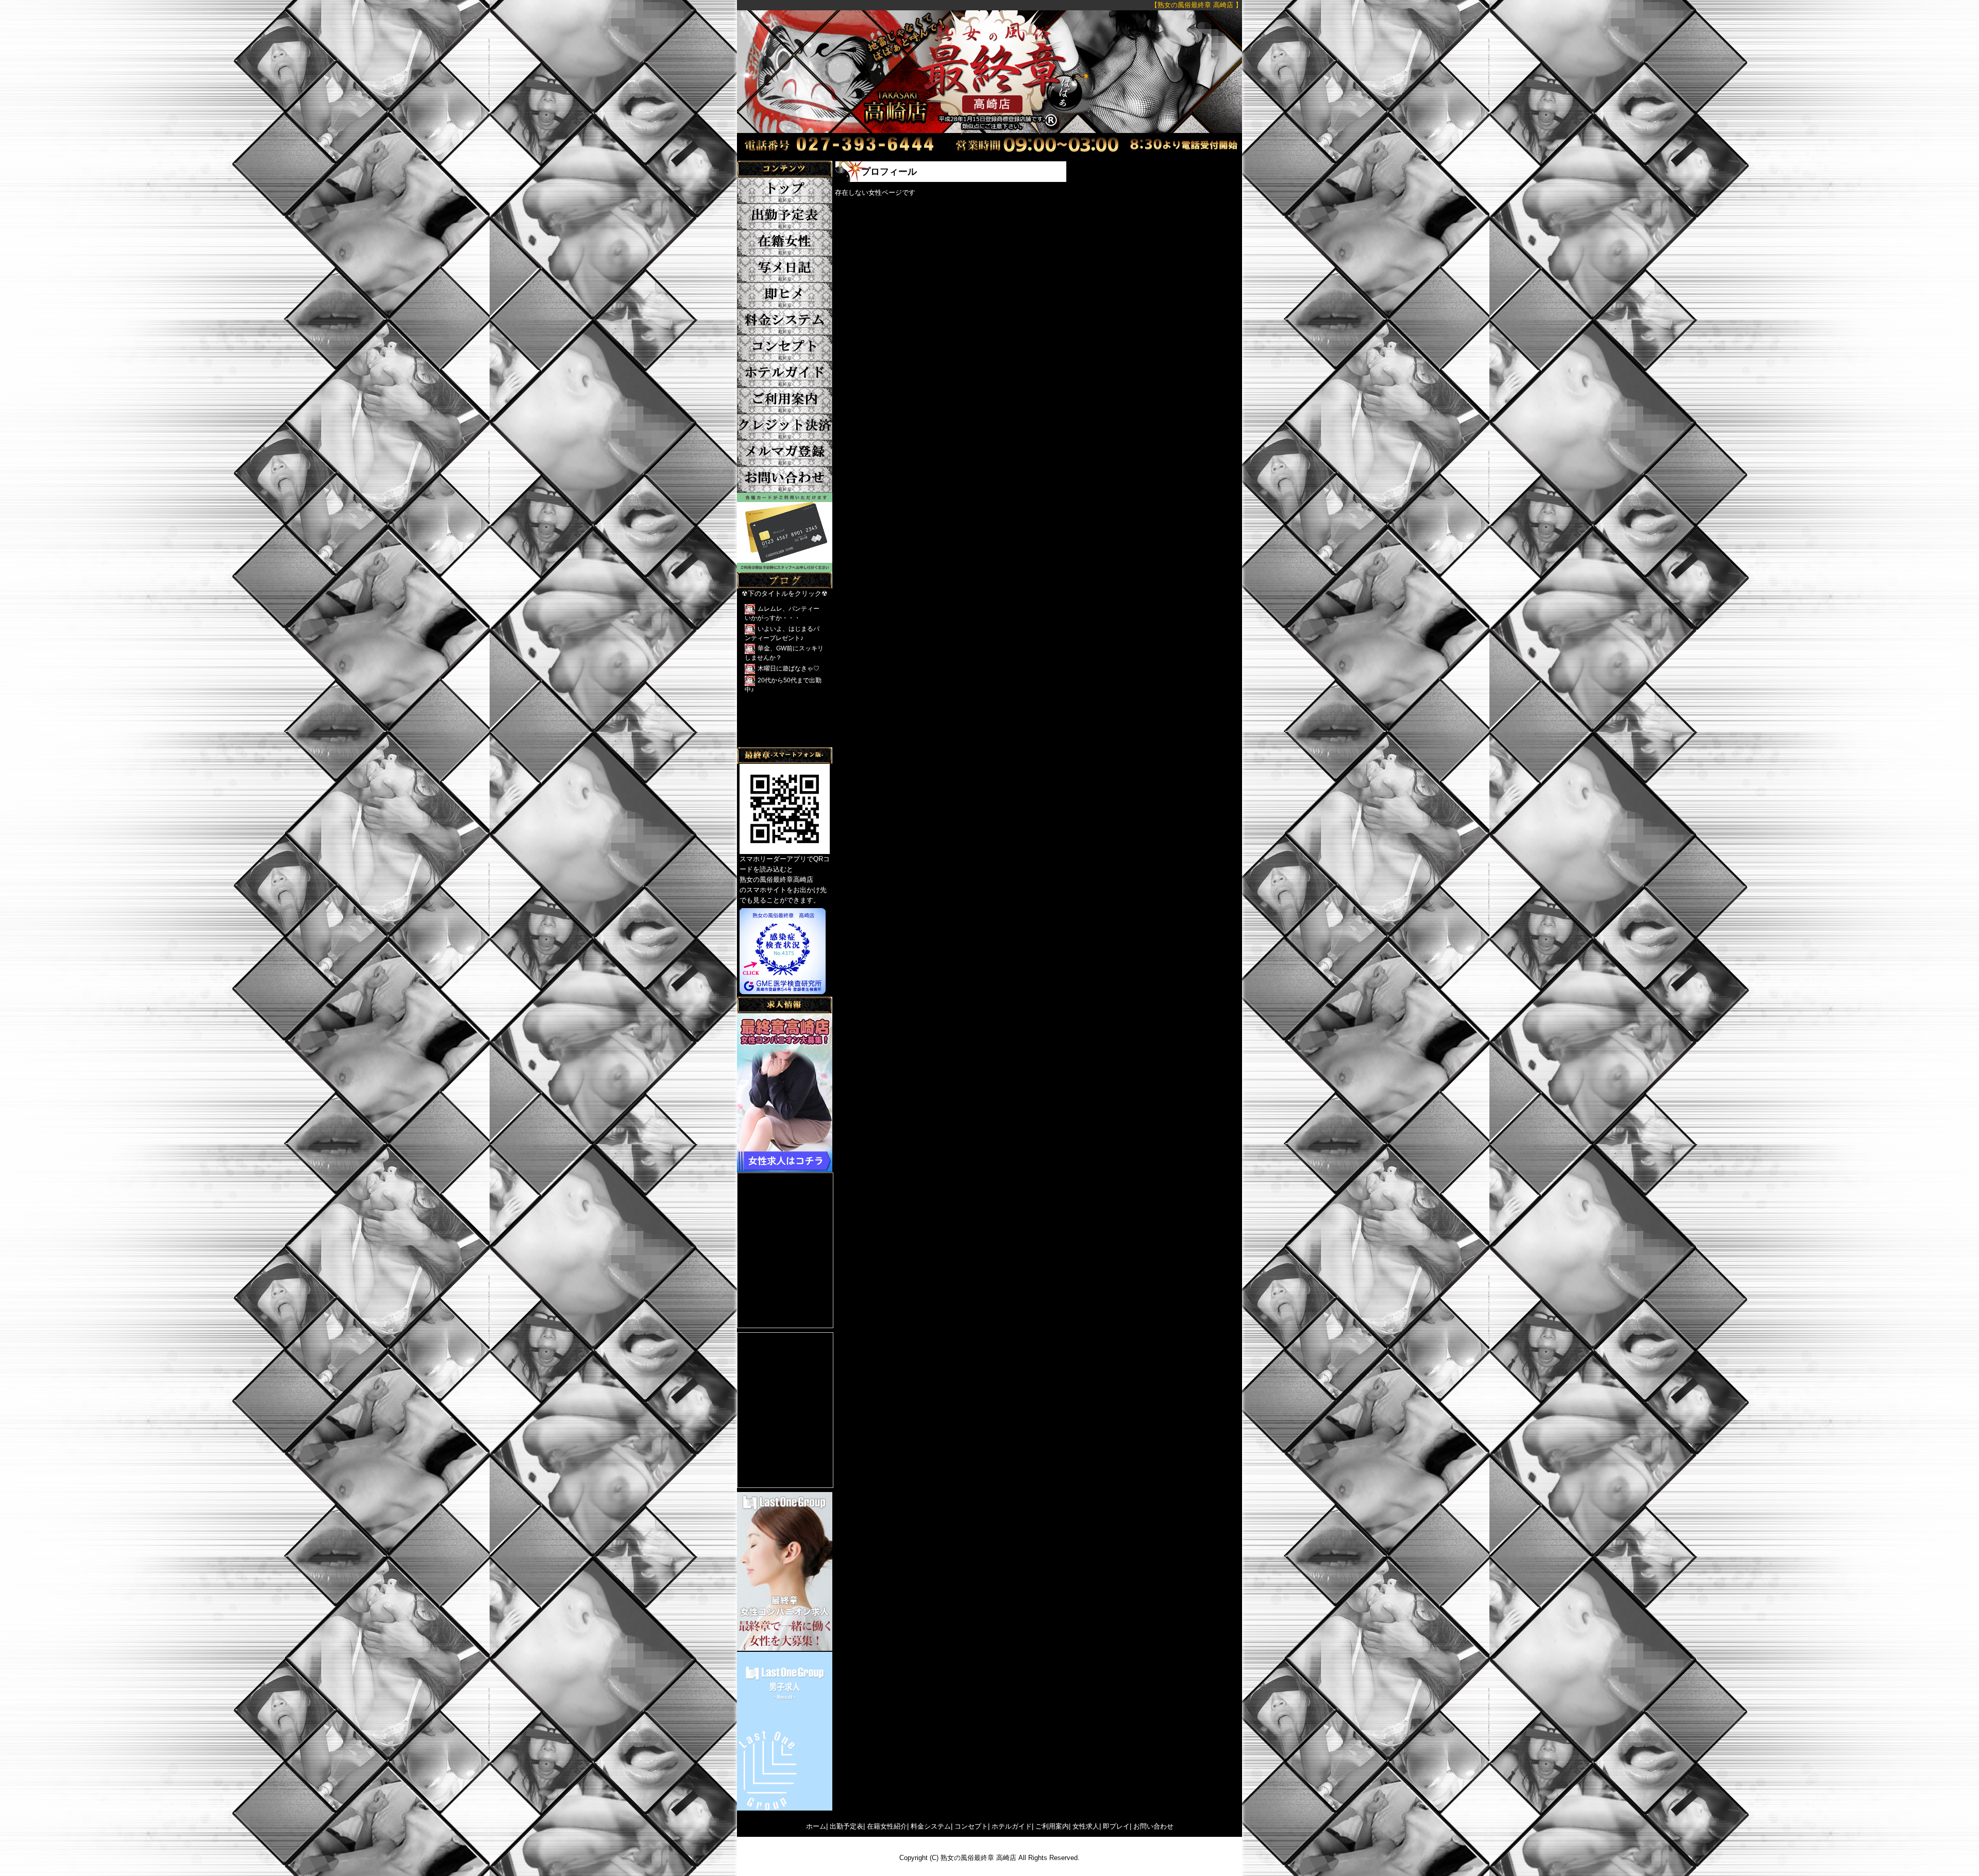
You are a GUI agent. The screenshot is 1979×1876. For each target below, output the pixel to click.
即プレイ (1116, 1826)
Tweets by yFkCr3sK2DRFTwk (783, 742)
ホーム (816, 1826)
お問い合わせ (1153, 1826)
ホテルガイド (1012, 1826)
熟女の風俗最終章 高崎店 (978, 1858)
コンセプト (971, 1826)
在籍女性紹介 (887, 1826)
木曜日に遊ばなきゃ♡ (789, 668)
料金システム (931, 1826)
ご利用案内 (1052, 1826)
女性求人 (1086, 1826)
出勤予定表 (846, 1826)
